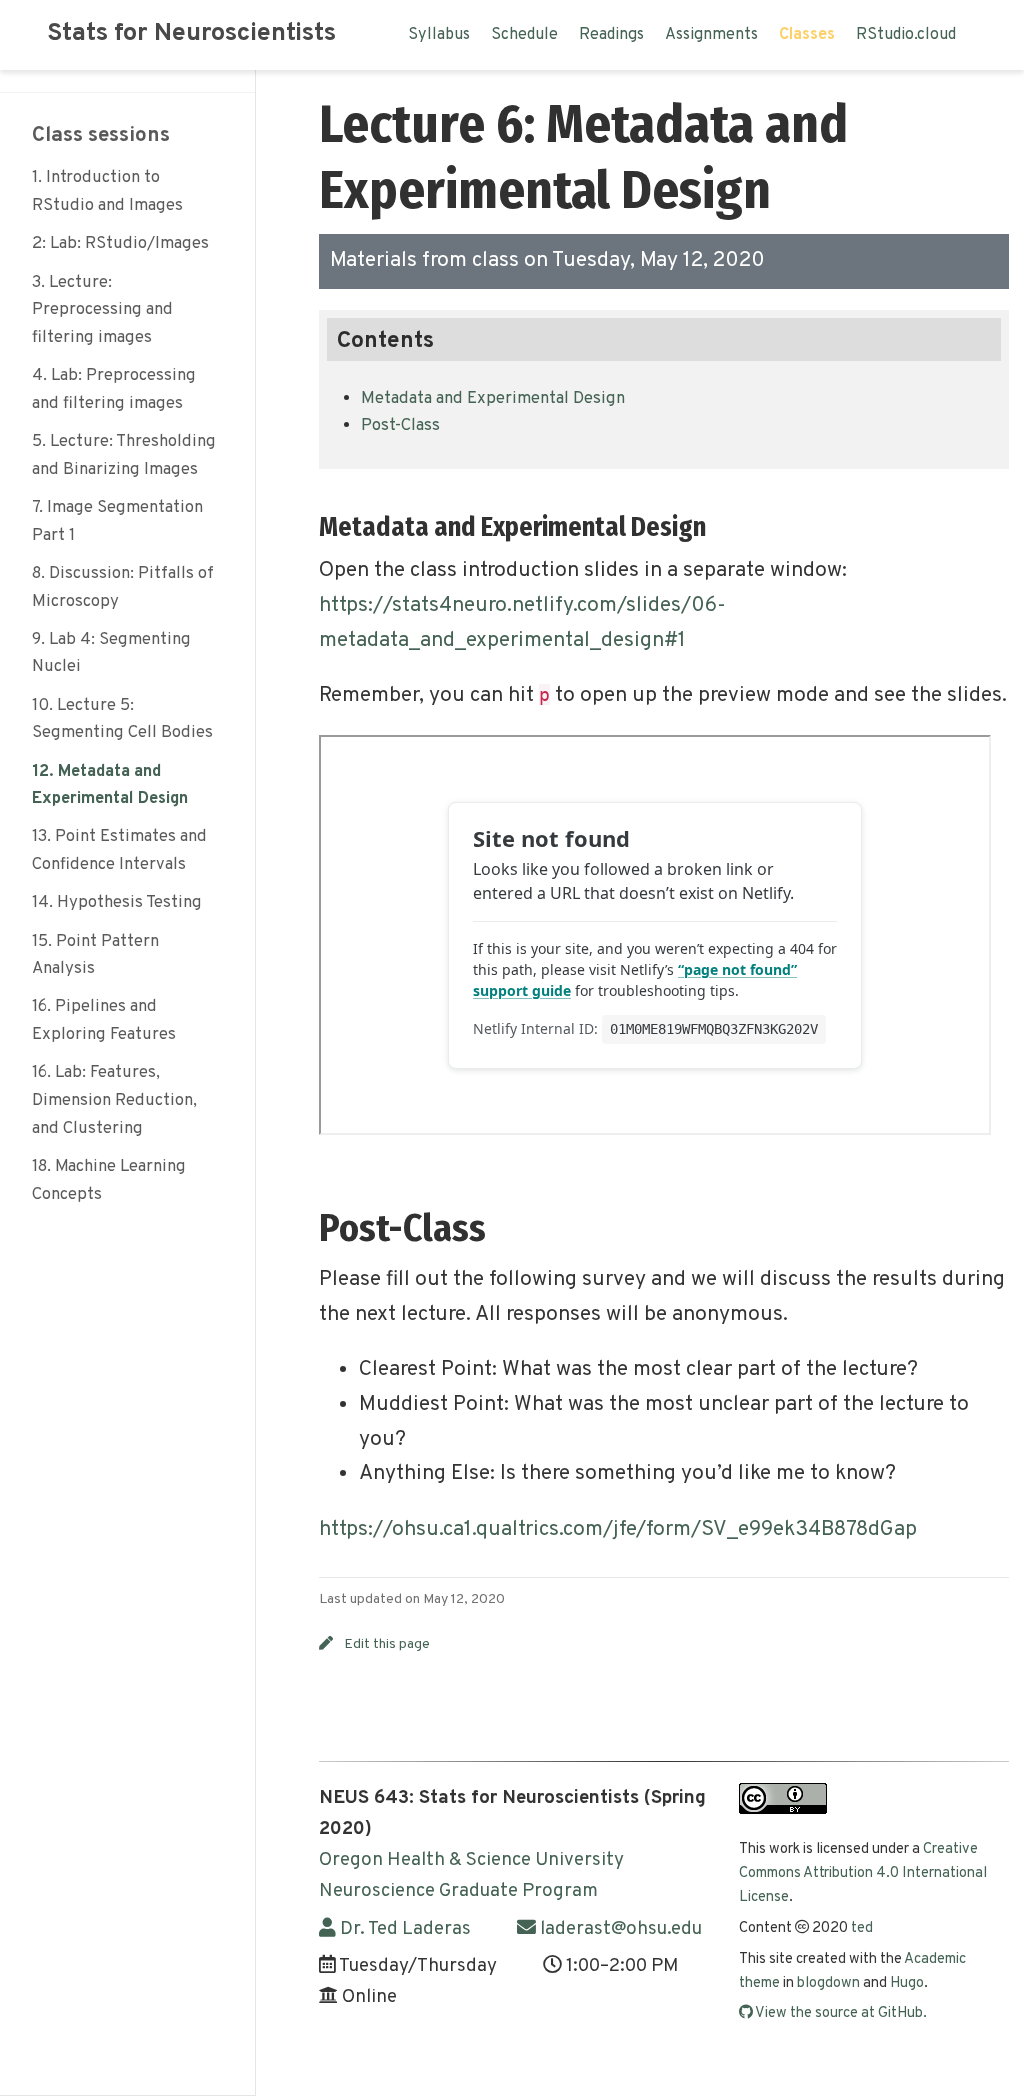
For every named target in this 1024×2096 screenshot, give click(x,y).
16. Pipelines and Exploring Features (104, 1020)
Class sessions (101, 135)
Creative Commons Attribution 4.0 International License (863, 1874)
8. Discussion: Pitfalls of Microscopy (123, 587)
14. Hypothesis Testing (117, 902)
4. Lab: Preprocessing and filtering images (114, 389)
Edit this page (387, 1644)
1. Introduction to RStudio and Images (107, 191)
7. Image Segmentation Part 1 (117, 521)
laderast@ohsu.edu (619, 1929)
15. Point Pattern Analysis (95, 955)
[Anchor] (719, 524)
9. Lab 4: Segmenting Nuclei (111, 653)
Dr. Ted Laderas (403, 1929)
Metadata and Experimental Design (493, 398)
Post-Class (400, 425)
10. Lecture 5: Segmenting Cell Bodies (122, 719)
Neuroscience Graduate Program (458, 1891)
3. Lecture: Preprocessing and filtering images (102, 310)
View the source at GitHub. (840, 2013)
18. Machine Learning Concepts (109, 1180)
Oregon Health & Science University (471, 1860)
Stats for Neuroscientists (191, 34)
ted (862, 1928)
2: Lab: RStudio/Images (120, 243)
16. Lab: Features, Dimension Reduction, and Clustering (114, 1100)
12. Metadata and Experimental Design (110, 785)
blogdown (828, 1983)
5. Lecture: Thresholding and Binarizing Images (124, 455)
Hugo (907, 1983)
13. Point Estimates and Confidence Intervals (119, 850)
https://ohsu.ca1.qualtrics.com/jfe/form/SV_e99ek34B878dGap (618, 1529)
